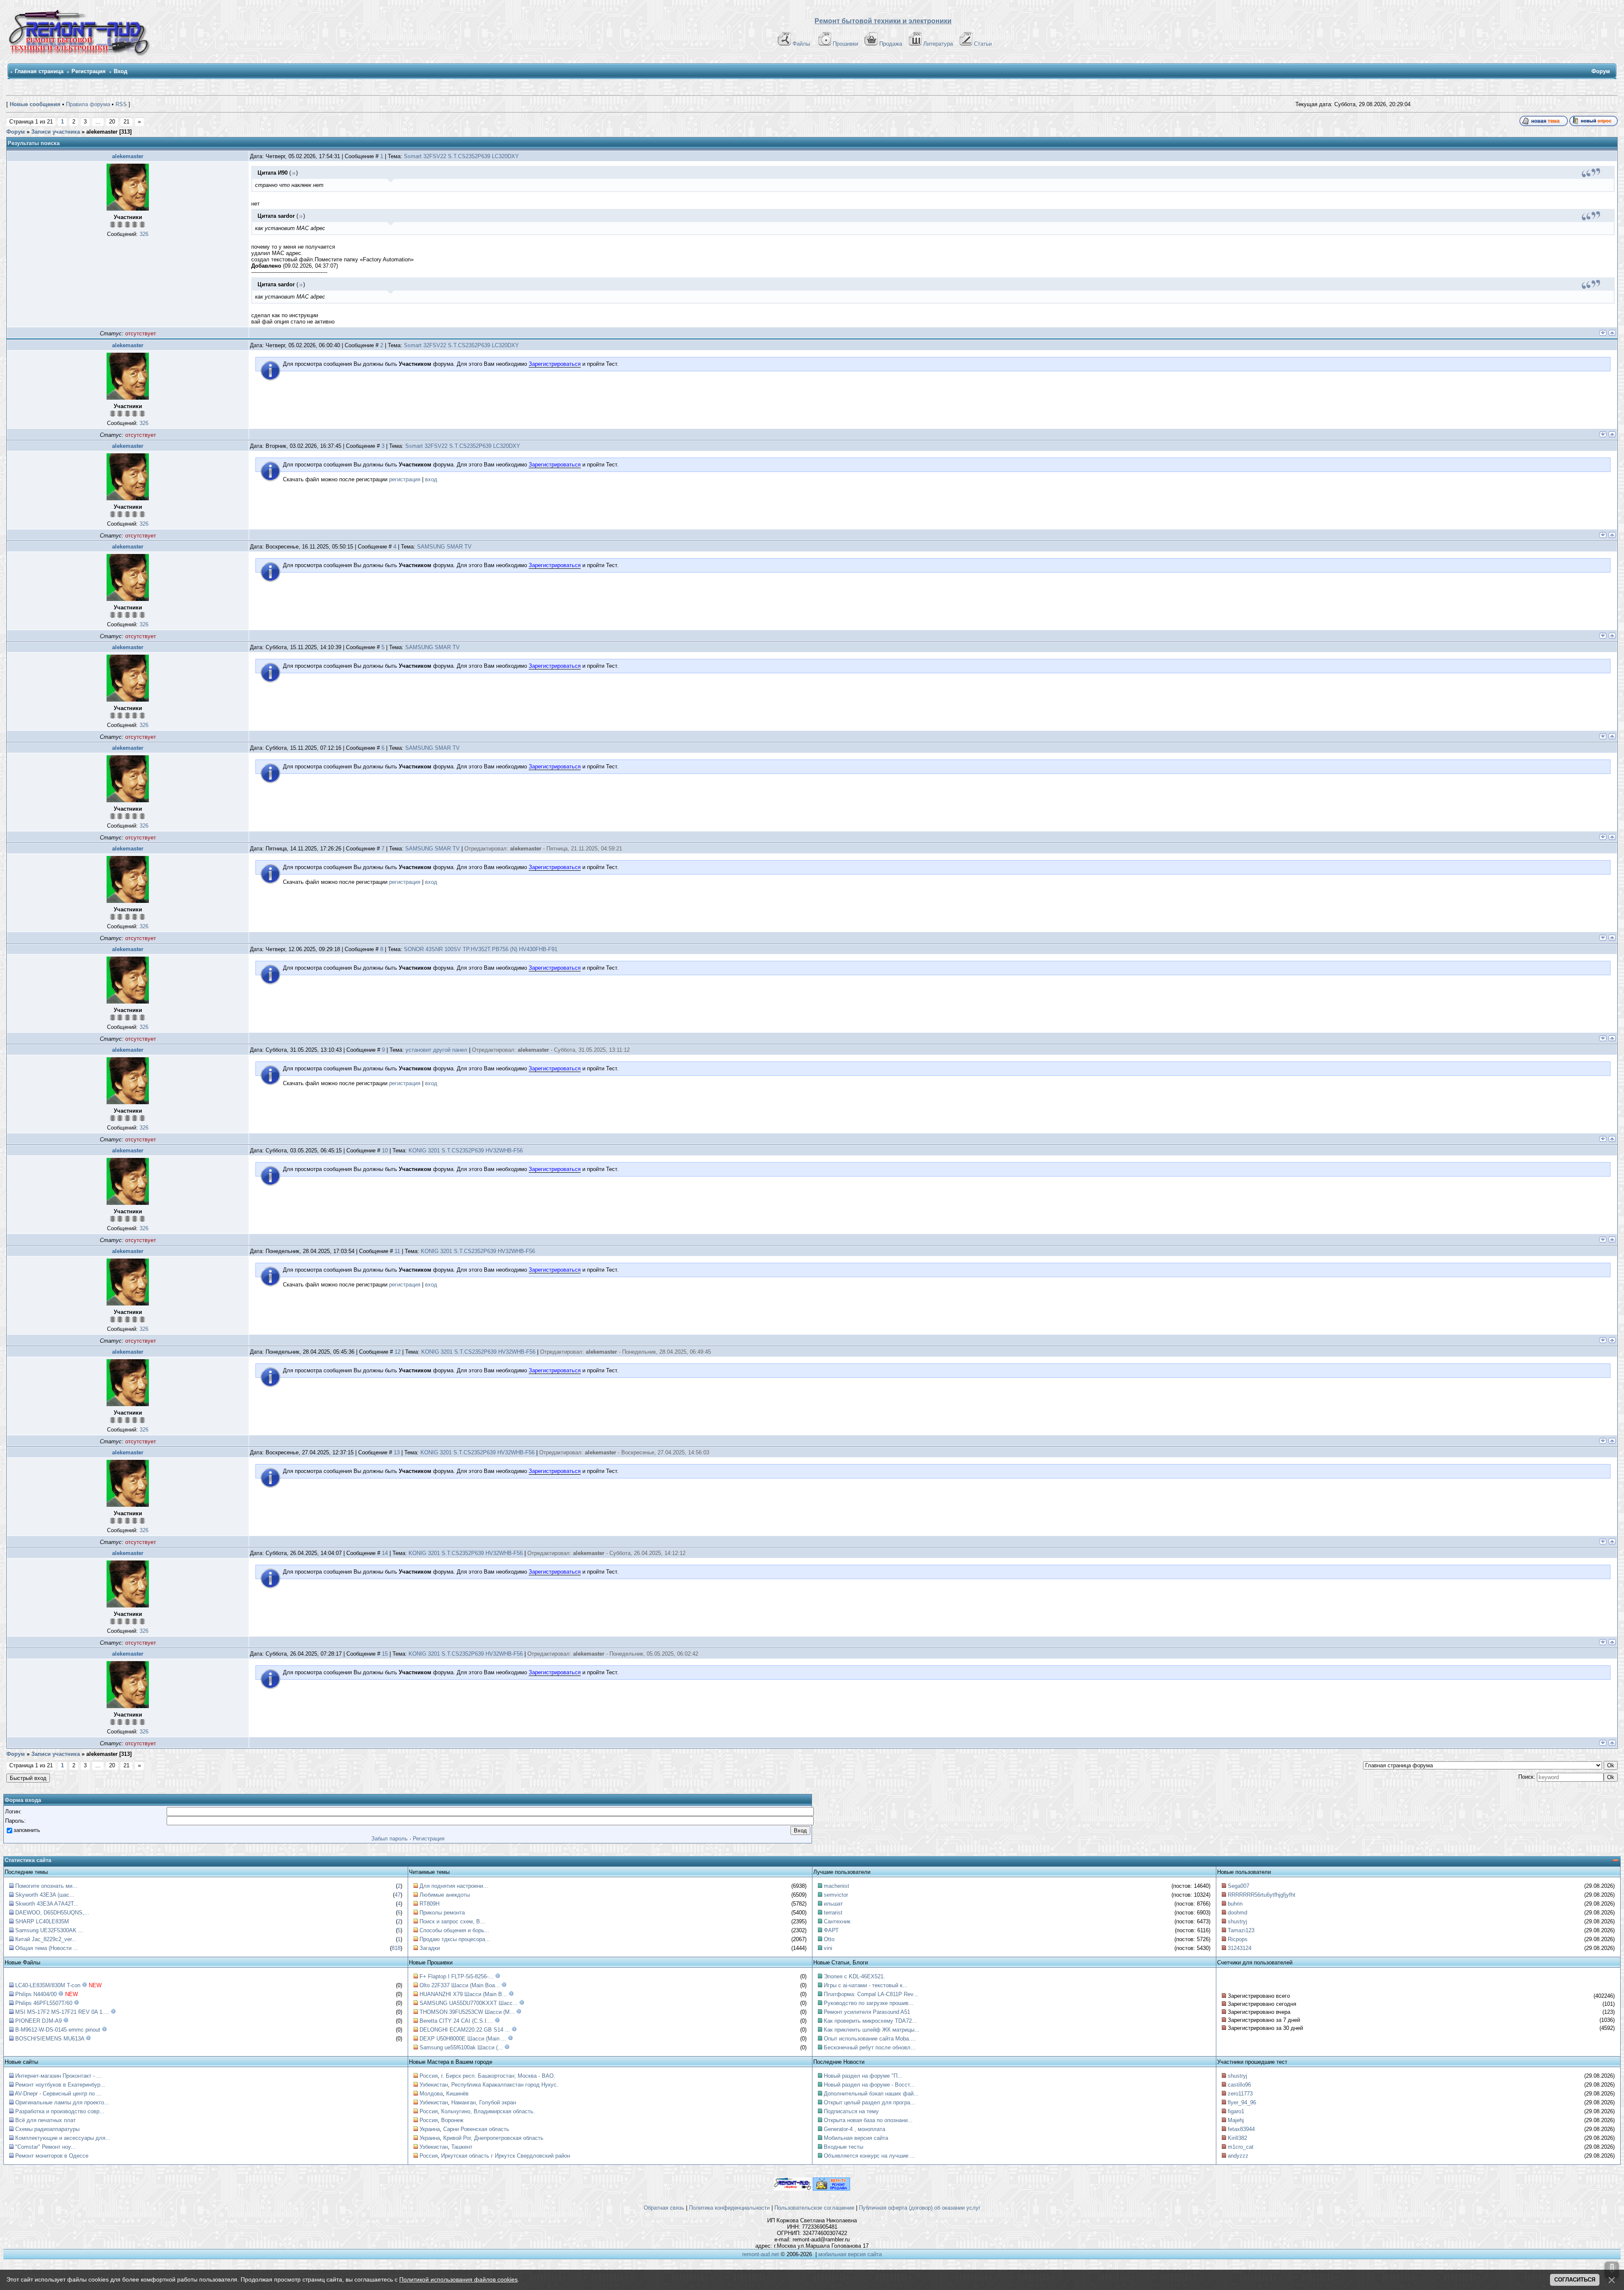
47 (398, 1895)
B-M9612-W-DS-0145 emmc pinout (58, 2030)
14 (385, 1553)
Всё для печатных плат (45, 2120)
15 (385, 1654)
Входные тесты (844, 2147)
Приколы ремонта (442, 1913)
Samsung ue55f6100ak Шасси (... (461, 2047)
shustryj (1237, 1921)
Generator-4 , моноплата (855, 2129)
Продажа (891, 44)
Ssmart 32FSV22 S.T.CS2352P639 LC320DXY (461, 156)
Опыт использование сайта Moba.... (870, 2039)
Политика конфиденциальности (729, 2208)
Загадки (430, 1948)
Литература (938, 44)
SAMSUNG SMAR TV (444, 547)
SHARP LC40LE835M (42, 1921)
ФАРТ (831, 1930)
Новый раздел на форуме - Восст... (869, 2085)
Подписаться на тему (851, 2111)
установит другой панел (436, 1050)
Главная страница (39, 71)
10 (385, 1150)
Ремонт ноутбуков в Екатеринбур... (60, 2085)
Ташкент (462, 2147)
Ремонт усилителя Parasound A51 (867, 2012)
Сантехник (837, 1921)
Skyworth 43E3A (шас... (45, 1895)
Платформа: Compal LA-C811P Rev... (871, 1994)
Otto (829, 1939)
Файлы (801, 44)
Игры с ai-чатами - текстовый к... (866, 1985)
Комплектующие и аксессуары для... (63, 2138)
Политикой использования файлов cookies (458, 2279)
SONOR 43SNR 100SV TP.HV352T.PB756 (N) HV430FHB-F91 (481, 949)
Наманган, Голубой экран (484, 2102)
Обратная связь (664, 2208)
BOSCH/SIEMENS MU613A (50, 2039)
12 (398, 1352)
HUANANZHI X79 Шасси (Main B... (463, 1994)
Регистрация (89, 71)
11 (397, 1251)
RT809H (429, 1904)
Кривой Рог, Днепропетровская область (493, 2138)
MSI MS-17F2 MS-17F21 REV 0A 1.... (62, 2012)
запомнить (27, 1830)
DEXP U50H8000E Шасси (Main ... (463, 2039)
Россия (429, 2076)
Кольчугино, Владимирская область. (488, 2111)
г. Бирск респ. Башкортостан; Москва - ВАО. (498, 2076)
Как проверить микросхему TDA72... (870, 2021)
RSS (121, 104)
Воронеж (452, 2120)
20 (112, 122)
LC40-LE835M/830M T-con (48, 1985)
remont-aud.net (761, 2254)
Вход (121, 71)
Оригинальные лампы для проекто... (62, 2102)
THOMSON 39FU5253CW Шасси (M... (467, 2012)
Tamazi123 (1241, 1930)
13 (397, 1452)
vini (828, 1948)
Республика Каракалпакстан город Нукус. (505, 2085)
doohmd (1237, 1913)
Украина (430, 2129)
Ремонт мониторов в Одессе (52, 2156)
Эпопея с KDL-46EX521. (855, 1976)
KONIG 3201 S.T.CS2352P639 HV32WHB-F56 (466, 1150)
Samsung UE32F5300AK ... (49, 1930)
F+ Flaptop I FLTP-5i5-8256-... (457, 1976)
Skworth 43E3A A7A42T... (47, 1904)
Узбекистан (434, 2085)
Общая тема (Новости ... (47, 1948)
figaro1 (1236, 2111)
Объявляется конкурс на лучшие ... (870, 2156)
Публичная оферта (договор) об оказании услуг (920, 2208)
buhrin (1235, 1904)
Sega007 (1239, 1886)
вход (431, 479)
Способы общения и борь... (454, 1930)
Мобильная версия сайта (856, 2138)
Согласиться (1575, 2280)
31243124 (1240, 1948)
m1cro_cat (1241, 2147)
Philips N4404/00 (36, 1994)
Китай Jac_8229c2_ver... (46, 1939)
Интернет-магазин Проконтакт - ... (58, 2076)
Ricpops (1238, 1939)
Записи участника (56, 132)
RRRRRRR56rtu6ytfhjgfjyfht (1262, 1895)
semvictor (836, 1895)
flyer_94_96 (1242, 2102)
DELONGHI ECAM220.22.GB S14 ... (465, 2030)
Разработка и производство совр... (60, 2111)
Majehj (1236, 2120)
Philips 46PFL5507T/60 (44, 2003)
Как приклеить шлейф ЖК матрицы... (872, 2030)
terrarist (833, 1913)
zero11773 (1240, 2094)
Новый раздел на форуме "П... (863, 2076)
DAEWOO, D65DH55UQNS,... (52, 1913)
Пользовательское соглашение (814, 2208)
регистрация (405, 479)
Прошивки (845, 44)
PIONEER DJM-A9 (38, 2021)
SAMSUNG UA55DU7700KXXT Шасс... (469, 2003)
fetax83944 (1241, 2129)
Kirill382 (1237, 2138)
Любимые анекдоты (445, 1895)
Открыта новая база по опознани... (868, 2120)
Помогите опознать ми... (46, 1886)
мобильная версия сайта (850, 2254)
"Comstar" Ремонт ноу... (45, 2147)
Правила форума (88, 104)
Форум (16, 132)
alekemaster (128, 156)
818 (396, 1948)
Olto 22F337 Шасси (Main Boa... (460, 1985)
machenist (837, 1886)
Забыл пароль (390, 1839)
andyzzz (1238, 2156)
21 (126, 122)
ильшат (833, 1904)
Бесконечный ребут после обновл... (870, 2047)
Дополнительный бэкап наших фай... (871, 2094)
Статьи (983, 44)
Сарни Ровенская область (476, 2129)
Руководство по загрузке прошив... (869, 2003)
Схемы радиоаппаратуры (47, 2129)
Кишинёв (457, 2094)
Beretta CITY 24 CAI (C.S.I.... (456, 2021)
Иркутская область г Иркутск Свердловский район (506, 2156)
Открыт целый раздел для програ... (870, 2102)
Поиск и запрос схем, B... (452, 1921)
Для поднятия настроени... (454, 1886)
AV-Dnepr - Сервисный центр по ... (58, 2094)
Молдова (431, 2094)
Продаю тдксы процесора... (455, 1939)
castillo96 (1239, 2085)
